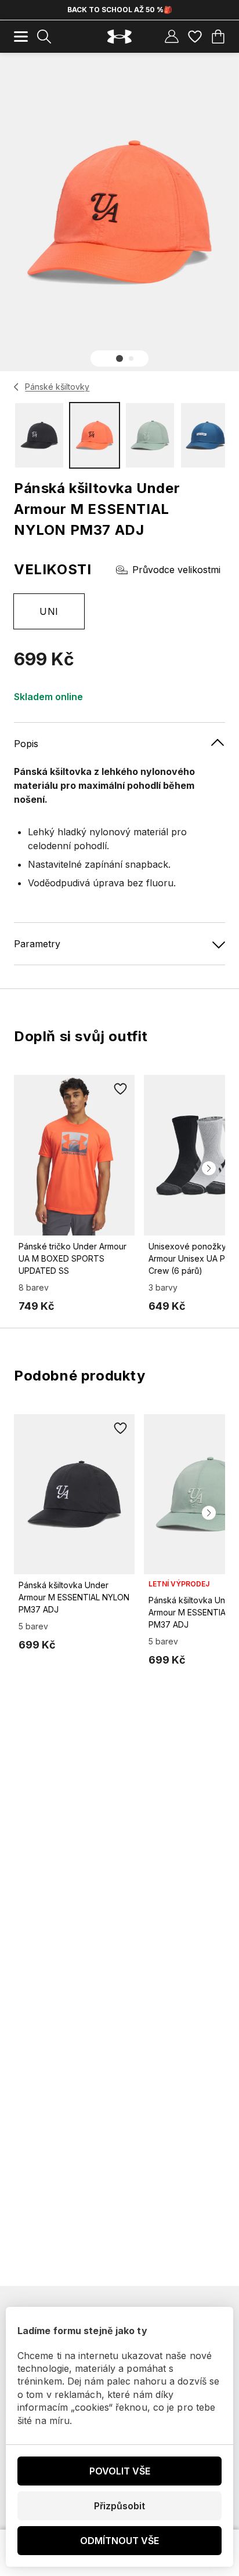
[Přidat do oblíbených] (121, 1089)
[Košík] (218, 37)
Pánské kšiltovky (57, 387)
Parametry (37, 944)
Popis (26, 744)
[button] (119, 358)
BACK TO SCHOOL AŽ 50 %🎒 (120, 10)
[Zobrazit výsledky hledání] (44, 37)
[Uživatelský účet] (172, 37)
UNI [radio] (49, 611)
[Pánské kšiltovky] (17, 387)
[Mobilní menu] (21, 37)
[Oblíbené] (195, 37)
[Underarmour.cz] (119, 37)
